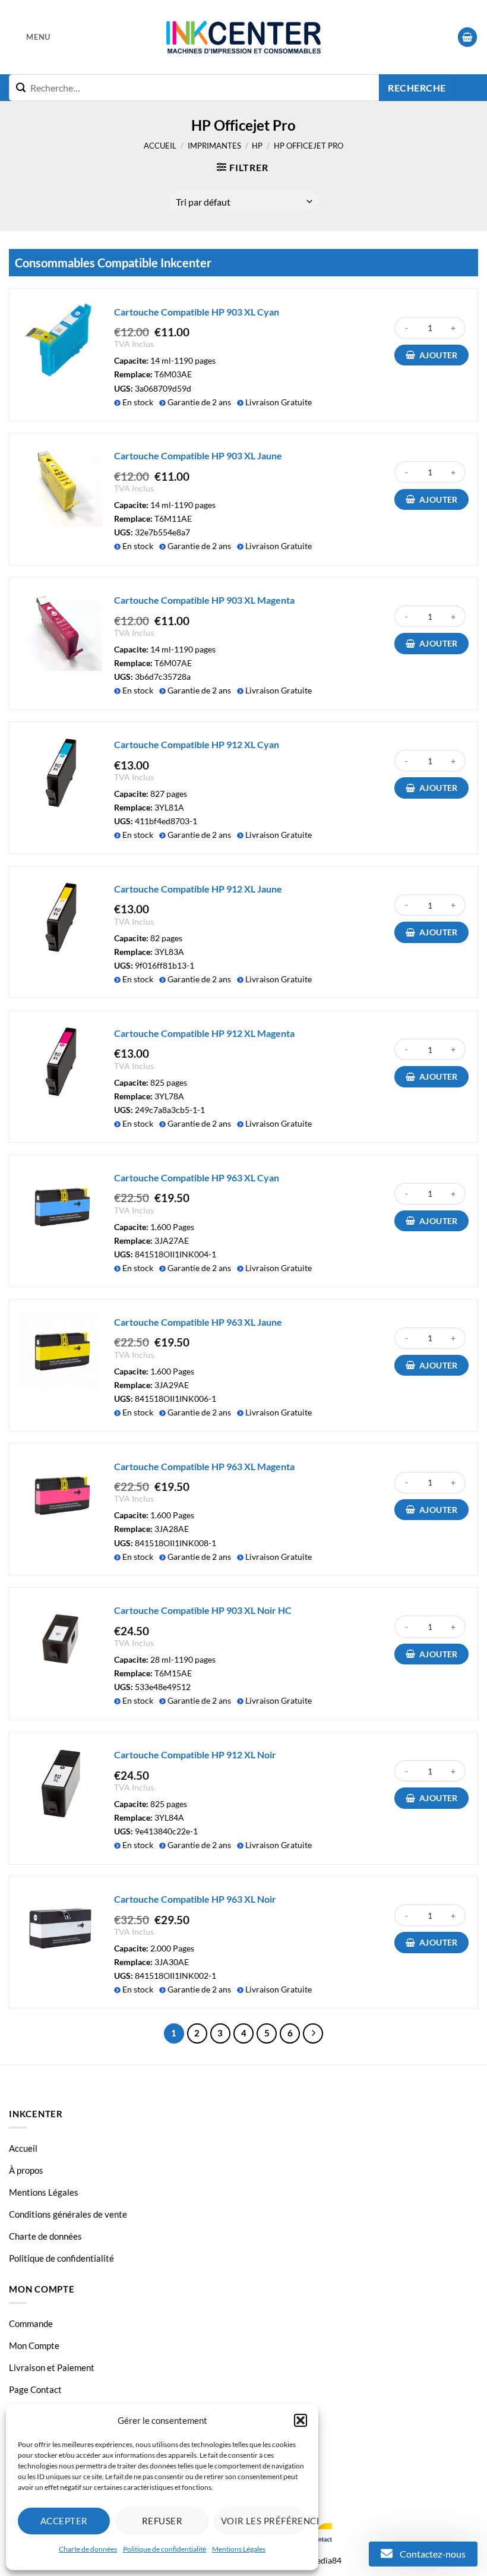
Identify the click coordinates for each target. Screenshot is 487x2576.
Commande (31, 2323)
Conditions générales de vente (68, 2214)
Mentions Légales (239, 2549)
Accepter (64, 2521)
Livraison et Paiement (52, 2367)
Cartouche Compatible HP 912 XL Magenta (204, 1033)
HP (257, 146)
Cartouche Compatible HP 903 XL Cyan (197, 312)
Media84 (325, 2560)
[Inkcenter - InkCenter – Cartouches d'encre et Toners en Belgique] (243, 37)
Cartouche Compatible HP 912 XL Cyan (197, 744)
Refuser (162, 2521)
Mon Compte (34, 2345)
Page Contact (35, 2389)
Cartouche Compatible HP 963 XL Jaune (198, 1322)
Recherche (417, 88)
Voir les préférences (264, 2521)
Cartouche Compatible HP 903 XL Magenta (204, 600)
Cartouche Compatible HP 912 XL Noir (195, 1754)
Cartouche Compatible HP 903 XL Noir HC (203, 1610)
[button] (301, 2420)
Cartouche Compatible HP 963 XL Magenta (204, 1466)
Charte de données (88, 2549)
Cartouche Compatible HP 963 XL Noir (195, 1899)
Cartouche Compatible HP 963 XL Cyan (197, 1177)
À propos (26, 2170)
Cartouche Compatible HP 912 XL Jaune (198, 889)
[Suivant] (313, 2033)
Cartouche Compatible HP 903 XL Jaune (198, 455)
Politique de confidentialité (165, 2549)
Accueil (160, 146)
